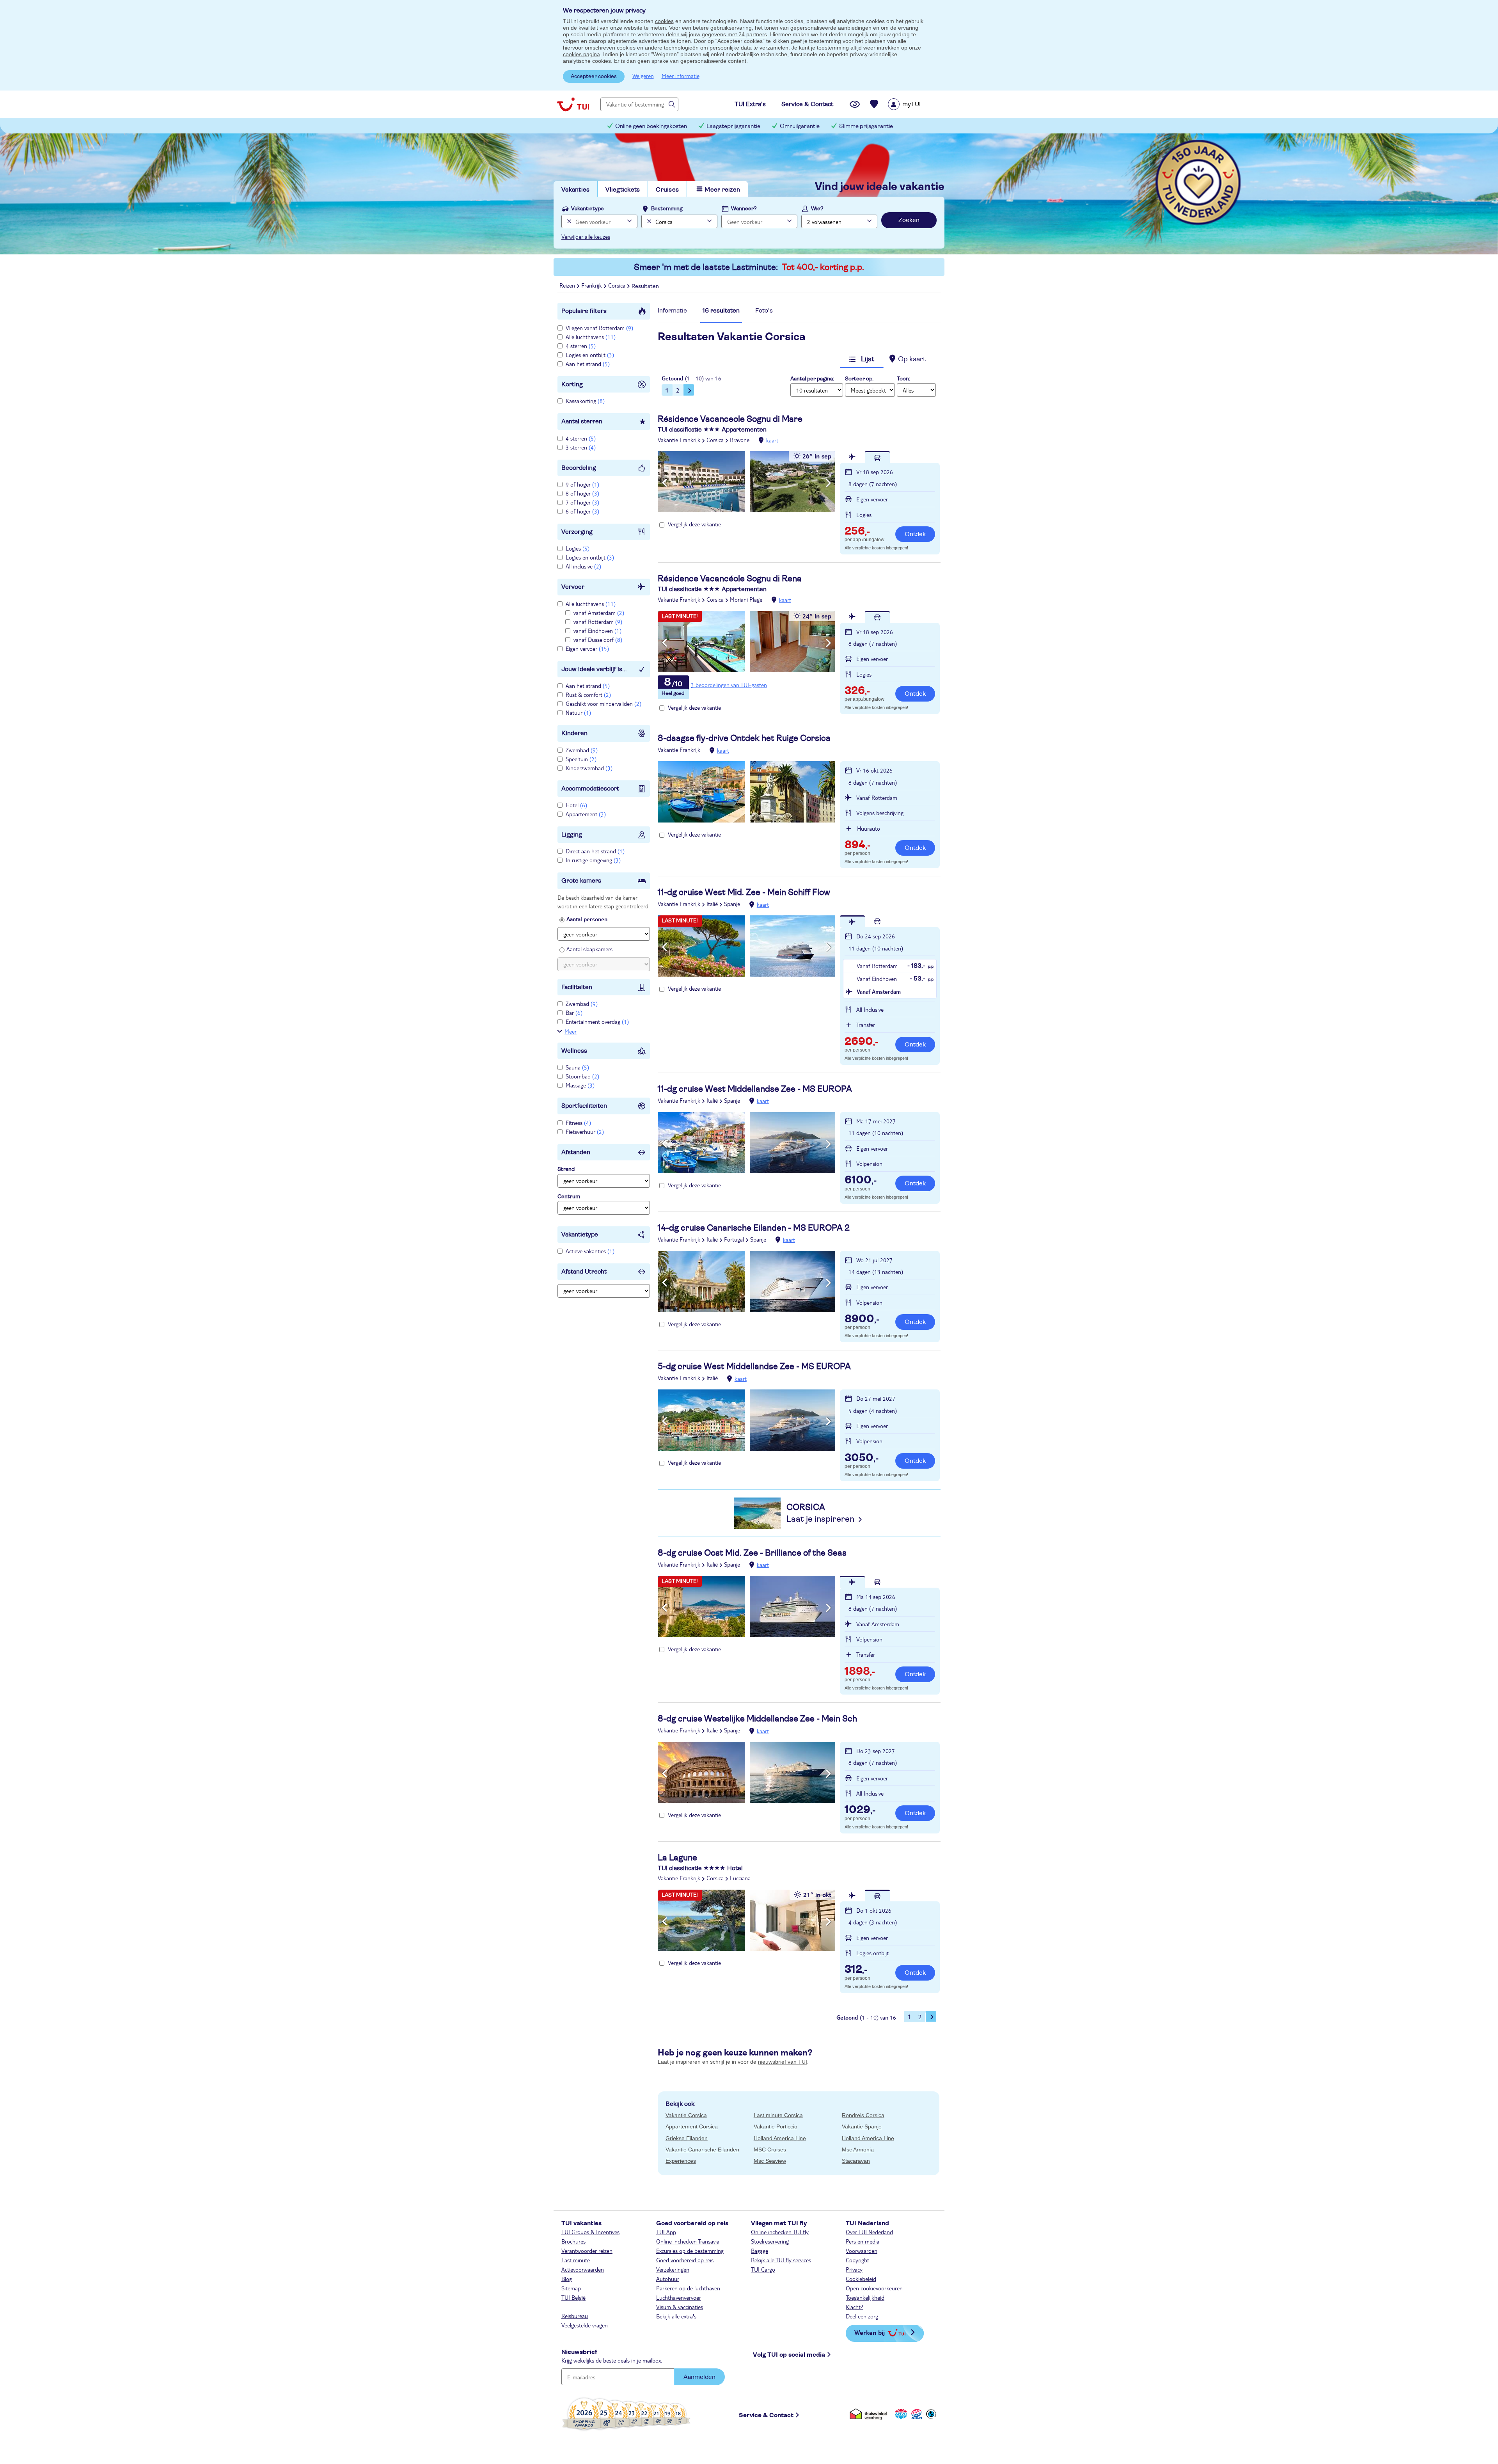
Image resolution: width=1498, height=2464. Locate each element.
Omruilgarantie (800, 126)
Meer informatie (681, 76)
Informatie (672, 311)
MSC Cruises (770, 2150)
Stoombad (582, 1076)
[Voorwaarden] (916, 2414)
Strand (566, 1169)
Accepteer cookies (594, 76)
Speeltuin (581, 759)
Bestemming (667, 209)
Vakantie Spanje (862, 2126)
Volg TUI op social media (789, 2355)
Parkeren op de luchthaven (688, 2288)
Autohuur (668, 2279)
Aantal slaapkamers (589, 949)
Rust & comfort (588, 695)
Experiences (681, 2161)
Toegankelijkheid (865, 2297)
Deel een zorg (862, 2316)
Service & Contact (766, 2415)
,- (857, 532)
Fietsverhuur (585, 1132)
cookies (664, 21)
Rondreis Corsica (863, 2115)
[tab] (672, 313)
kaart (772, 440)
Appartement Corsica (692, 2126)
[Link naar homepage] (573, 104)
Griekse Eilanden (687, 2138)
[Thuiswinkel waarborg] (870, 2414)
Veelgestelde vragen (585, 2325)
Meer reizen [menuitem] (722, 190)
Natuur (578, 712)
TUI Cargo (763, 2269)
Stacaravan (856, 2161)
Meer (571, 1031)
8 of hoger (582, 493)
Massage (580, 1085)
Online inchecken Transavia (688, 2241)
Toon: (903, 379)
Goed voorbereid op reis (685, 2260)
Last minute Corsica (778, 2115)
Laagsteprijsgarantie (733, 126)
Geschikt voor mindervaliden (603, 703)
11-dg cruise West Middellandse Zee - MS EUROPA (755, 1089)
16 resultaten (721, 311)
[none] (568, 221)
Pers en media (863, 2241)
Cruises (667, 190)
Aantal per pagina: (812, 379)
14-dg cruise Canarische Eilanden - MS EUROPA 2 (754, 1228)
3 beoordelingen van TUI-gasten (729, 685)
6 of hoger (582, 511)
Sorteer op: (859, 379)
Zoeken (909, 220)
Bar (574, 1013)
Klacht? (855, 2307)
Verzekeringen (673, 2269)
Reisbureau (575, 2316)
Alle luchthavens (591, 337)
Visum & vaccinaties (680, 2307)
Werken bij (870, 2332)
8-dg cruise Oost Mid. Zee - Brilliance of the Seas (752, 1553)
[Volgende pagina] (689, 390)
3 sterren (581, 447)
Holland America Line (780, 2138)
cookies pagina (581, 54)
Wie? (817, 209)
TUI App (666, 2232)
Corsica (715, 440)
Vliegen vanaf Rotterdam (599, 328)
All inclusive (583, 566)
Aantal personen (587, 919)
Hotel (576, 805)
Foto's (764, 311)
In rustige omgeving (593, 860)
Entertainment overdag (597, 1021)
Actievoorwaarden (583, 2269)
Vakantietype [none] (587, 209)
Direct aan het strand (595, 851)
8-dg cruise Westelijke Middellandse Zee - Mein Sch (757, 1719)
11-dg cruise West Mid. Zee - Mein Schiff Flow (744, 892)
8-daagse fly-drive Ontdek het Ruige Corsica (744, 738)
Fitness (578, 1123)
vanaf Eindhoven (597, 631)
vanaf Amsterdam (599, 613)
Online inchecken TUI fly (780, 2232)
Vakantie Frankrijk (679, 440)
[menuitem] (914, 104)
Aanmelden (699, 2377)
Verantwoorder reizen (587, 2251)
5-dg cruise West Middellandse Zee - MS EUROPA (754, 1366)
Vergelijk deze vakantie (694, 524)
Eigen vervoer (587, 648)
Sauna (577, 1067)
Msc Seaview (770, 2161)
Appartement (586, 814)
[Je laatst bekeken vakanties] (855, 104)
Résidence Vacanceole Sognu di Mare (730, 419)
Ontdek (915, 534)
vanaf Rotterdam (598, 622)
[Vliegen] (852, 457)
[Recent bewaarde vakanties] (874, 104)
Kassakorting (585, 401)
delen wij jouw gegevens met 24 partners (716, 34)
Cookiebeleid (861, 2279)
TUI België (573, 2297)
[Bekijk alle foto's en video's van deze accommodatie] (746, 482)
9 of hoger (582, 484)
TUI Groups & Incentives (590, 2232)
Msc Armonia (858, 2150)
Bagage (760, 2251)
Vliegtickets (623, 190)
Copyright (857, 2260)
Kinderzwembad (589, 768)
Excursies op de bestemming (690, 2251)
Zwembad (582, 750)
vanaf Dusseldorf (598, 640)
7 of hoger (582, 502)
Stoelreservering (770, 2241)
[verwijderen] (648, 221)
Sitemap (571, 2288)
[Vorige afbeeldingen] (665, 483)
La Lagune (677, 1858)
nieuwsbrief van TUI (783, 2062)
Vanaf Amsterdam (879, 991)
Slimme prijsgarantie (866, 126)
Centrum (569, 1197)
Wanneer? (744, 209)
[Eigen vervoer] (877, 457)
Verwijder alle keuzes (586, 236)
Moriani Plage (746, 599)
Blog (567, 2279)
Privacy (854, 2269)
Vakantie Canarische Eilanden (702, 2150)
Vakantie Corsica (686, 2115)
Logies (578, 548)
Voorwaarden (862, 2251)
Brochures (573, 2241)
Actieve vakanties (590, 1251)
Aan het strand (588, 364)
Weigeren (643, 76)
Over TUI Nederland (869, 2232)
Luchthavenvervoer (679, 2297)
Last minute (576, 2260)
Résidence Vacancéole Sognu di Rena (730, 579)
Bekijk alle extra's (676, 2316)
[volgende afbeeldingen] (828, 483)
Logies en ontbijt (590, 355)
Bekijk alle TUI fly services (781, 2260)
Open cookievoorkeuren (874, 2288)
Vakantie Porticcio (776, 2126)
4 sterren (581, 346)
